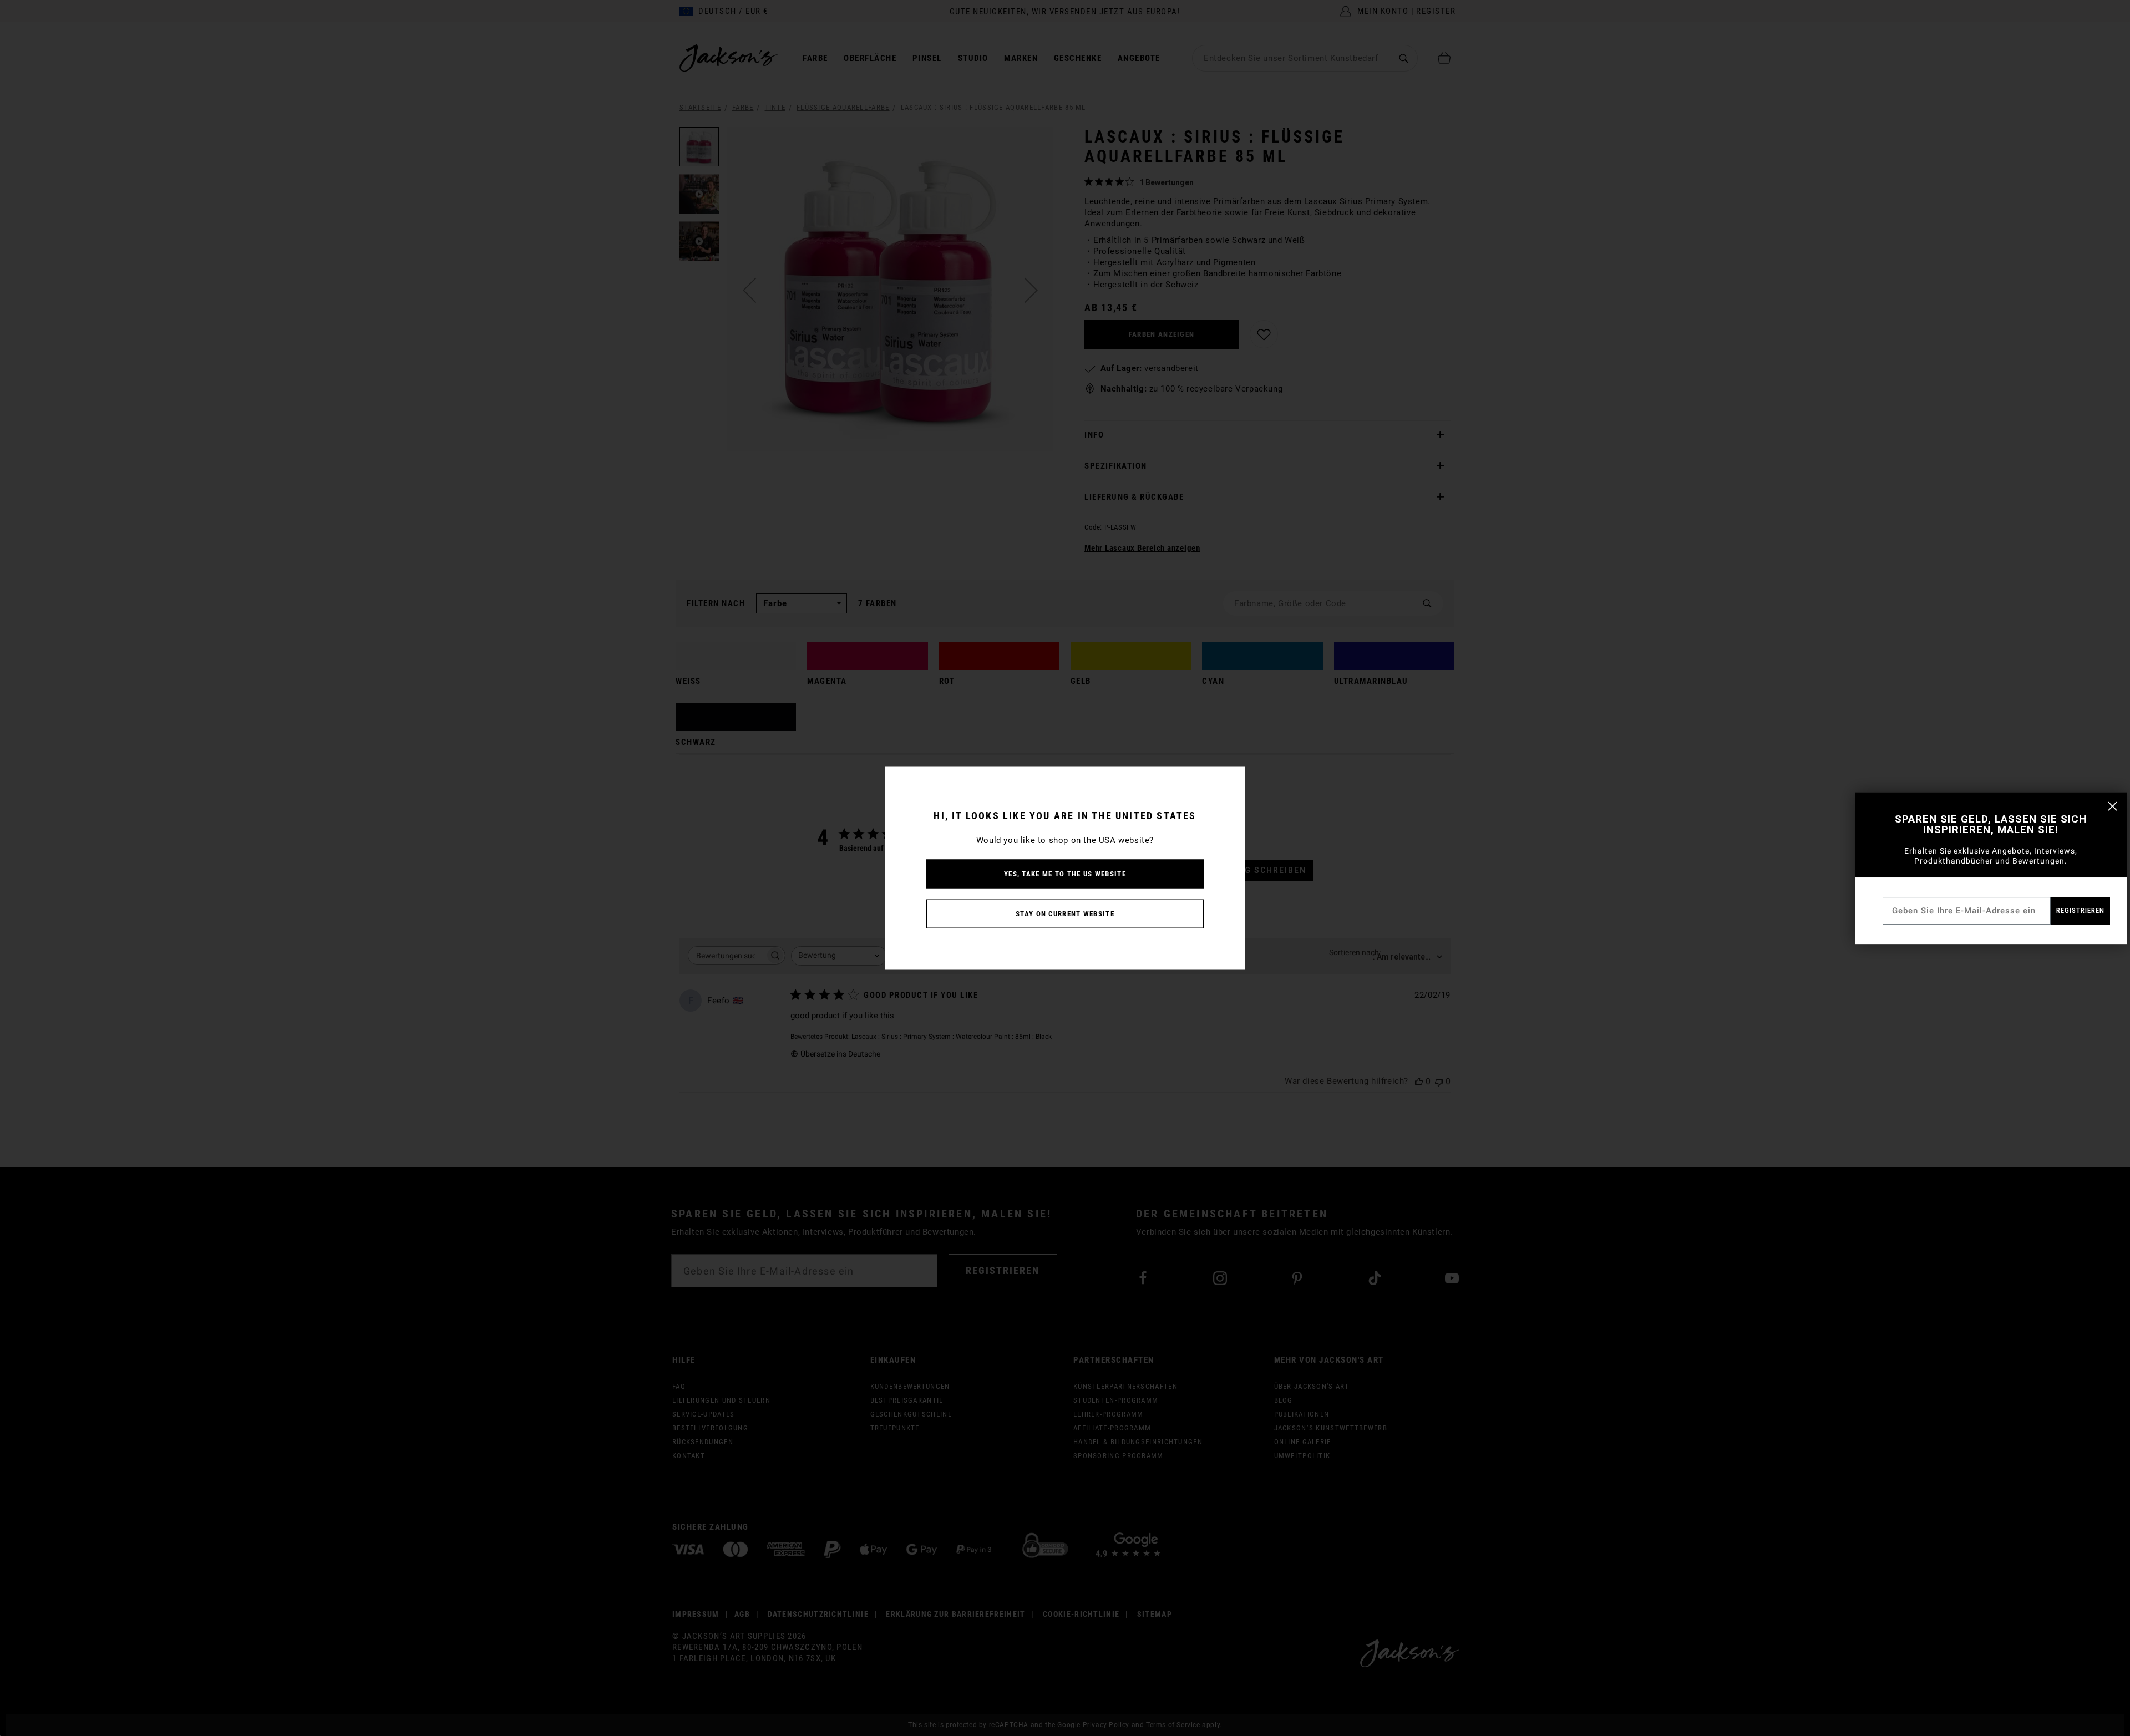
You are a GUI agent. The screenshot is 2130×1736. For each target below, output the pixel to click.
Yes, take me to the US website (1065, 874)
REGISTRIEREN (2080, 910)
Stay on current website (1065, 914)
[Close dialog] (2113, 806)
